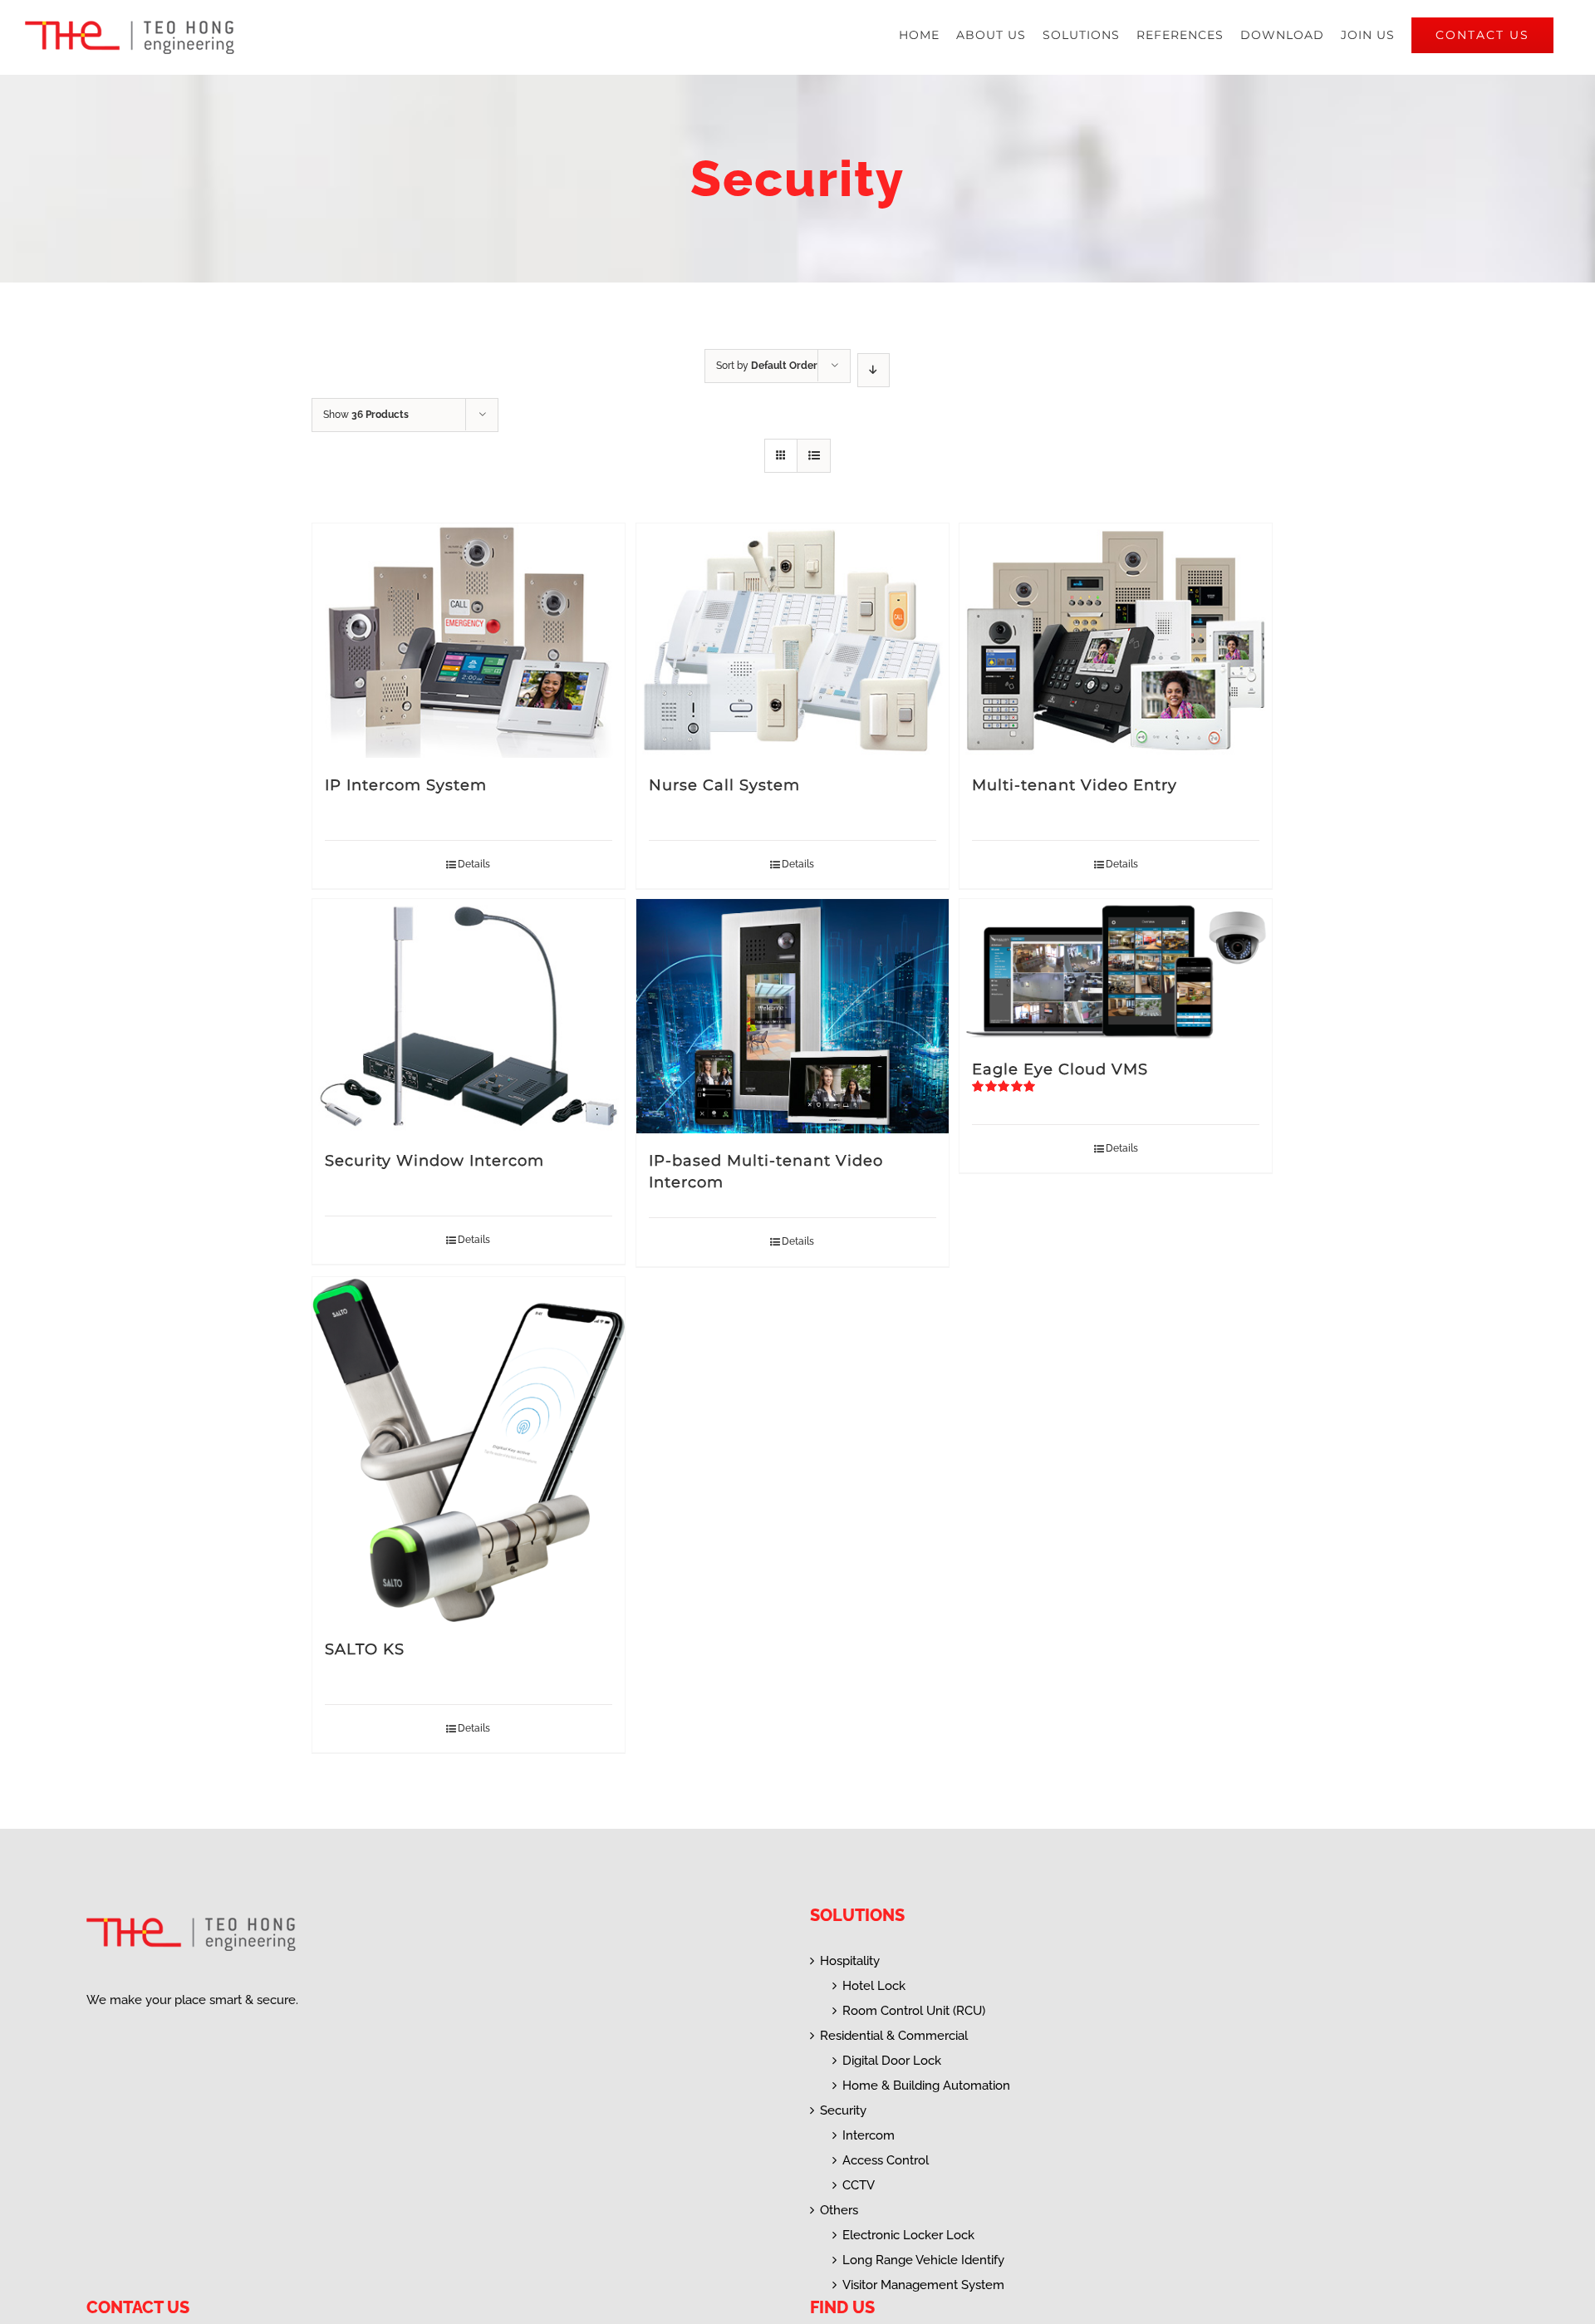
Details (474, 864)
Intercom (869, 2135)
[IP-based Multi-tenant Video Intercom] (793, 1016)
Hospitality (850, 1961)
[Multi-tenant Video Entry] (1116, 641)
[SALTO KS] (469, 1450)
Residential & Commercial (894, 2036)
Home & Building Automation (926, 2086)
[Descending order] (874, 370)
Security (843, 2110)
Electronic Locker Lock (908, 2235)
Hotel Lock (874, 1986)
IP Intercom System (406, 785)
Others (839, 2210)
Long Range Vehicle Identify (923, 2260)
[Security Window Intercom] (469, 1016)
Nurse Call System (724, 785)
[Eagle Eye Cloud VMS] (1116, 970)
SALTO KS (365, 1649)
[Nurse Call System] (793, 641)
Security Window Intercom (434, 1161)
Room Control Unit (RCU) (914, 2011)
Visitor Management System (923, 2285)
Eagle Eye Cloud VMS (1060, 1069)
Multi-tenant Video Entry (1075, 785)
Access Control (886, 2160)
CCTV (859, 2185)
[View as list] (814, 456)
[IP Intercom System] (469, 641)
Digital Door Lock (892, 2061)
